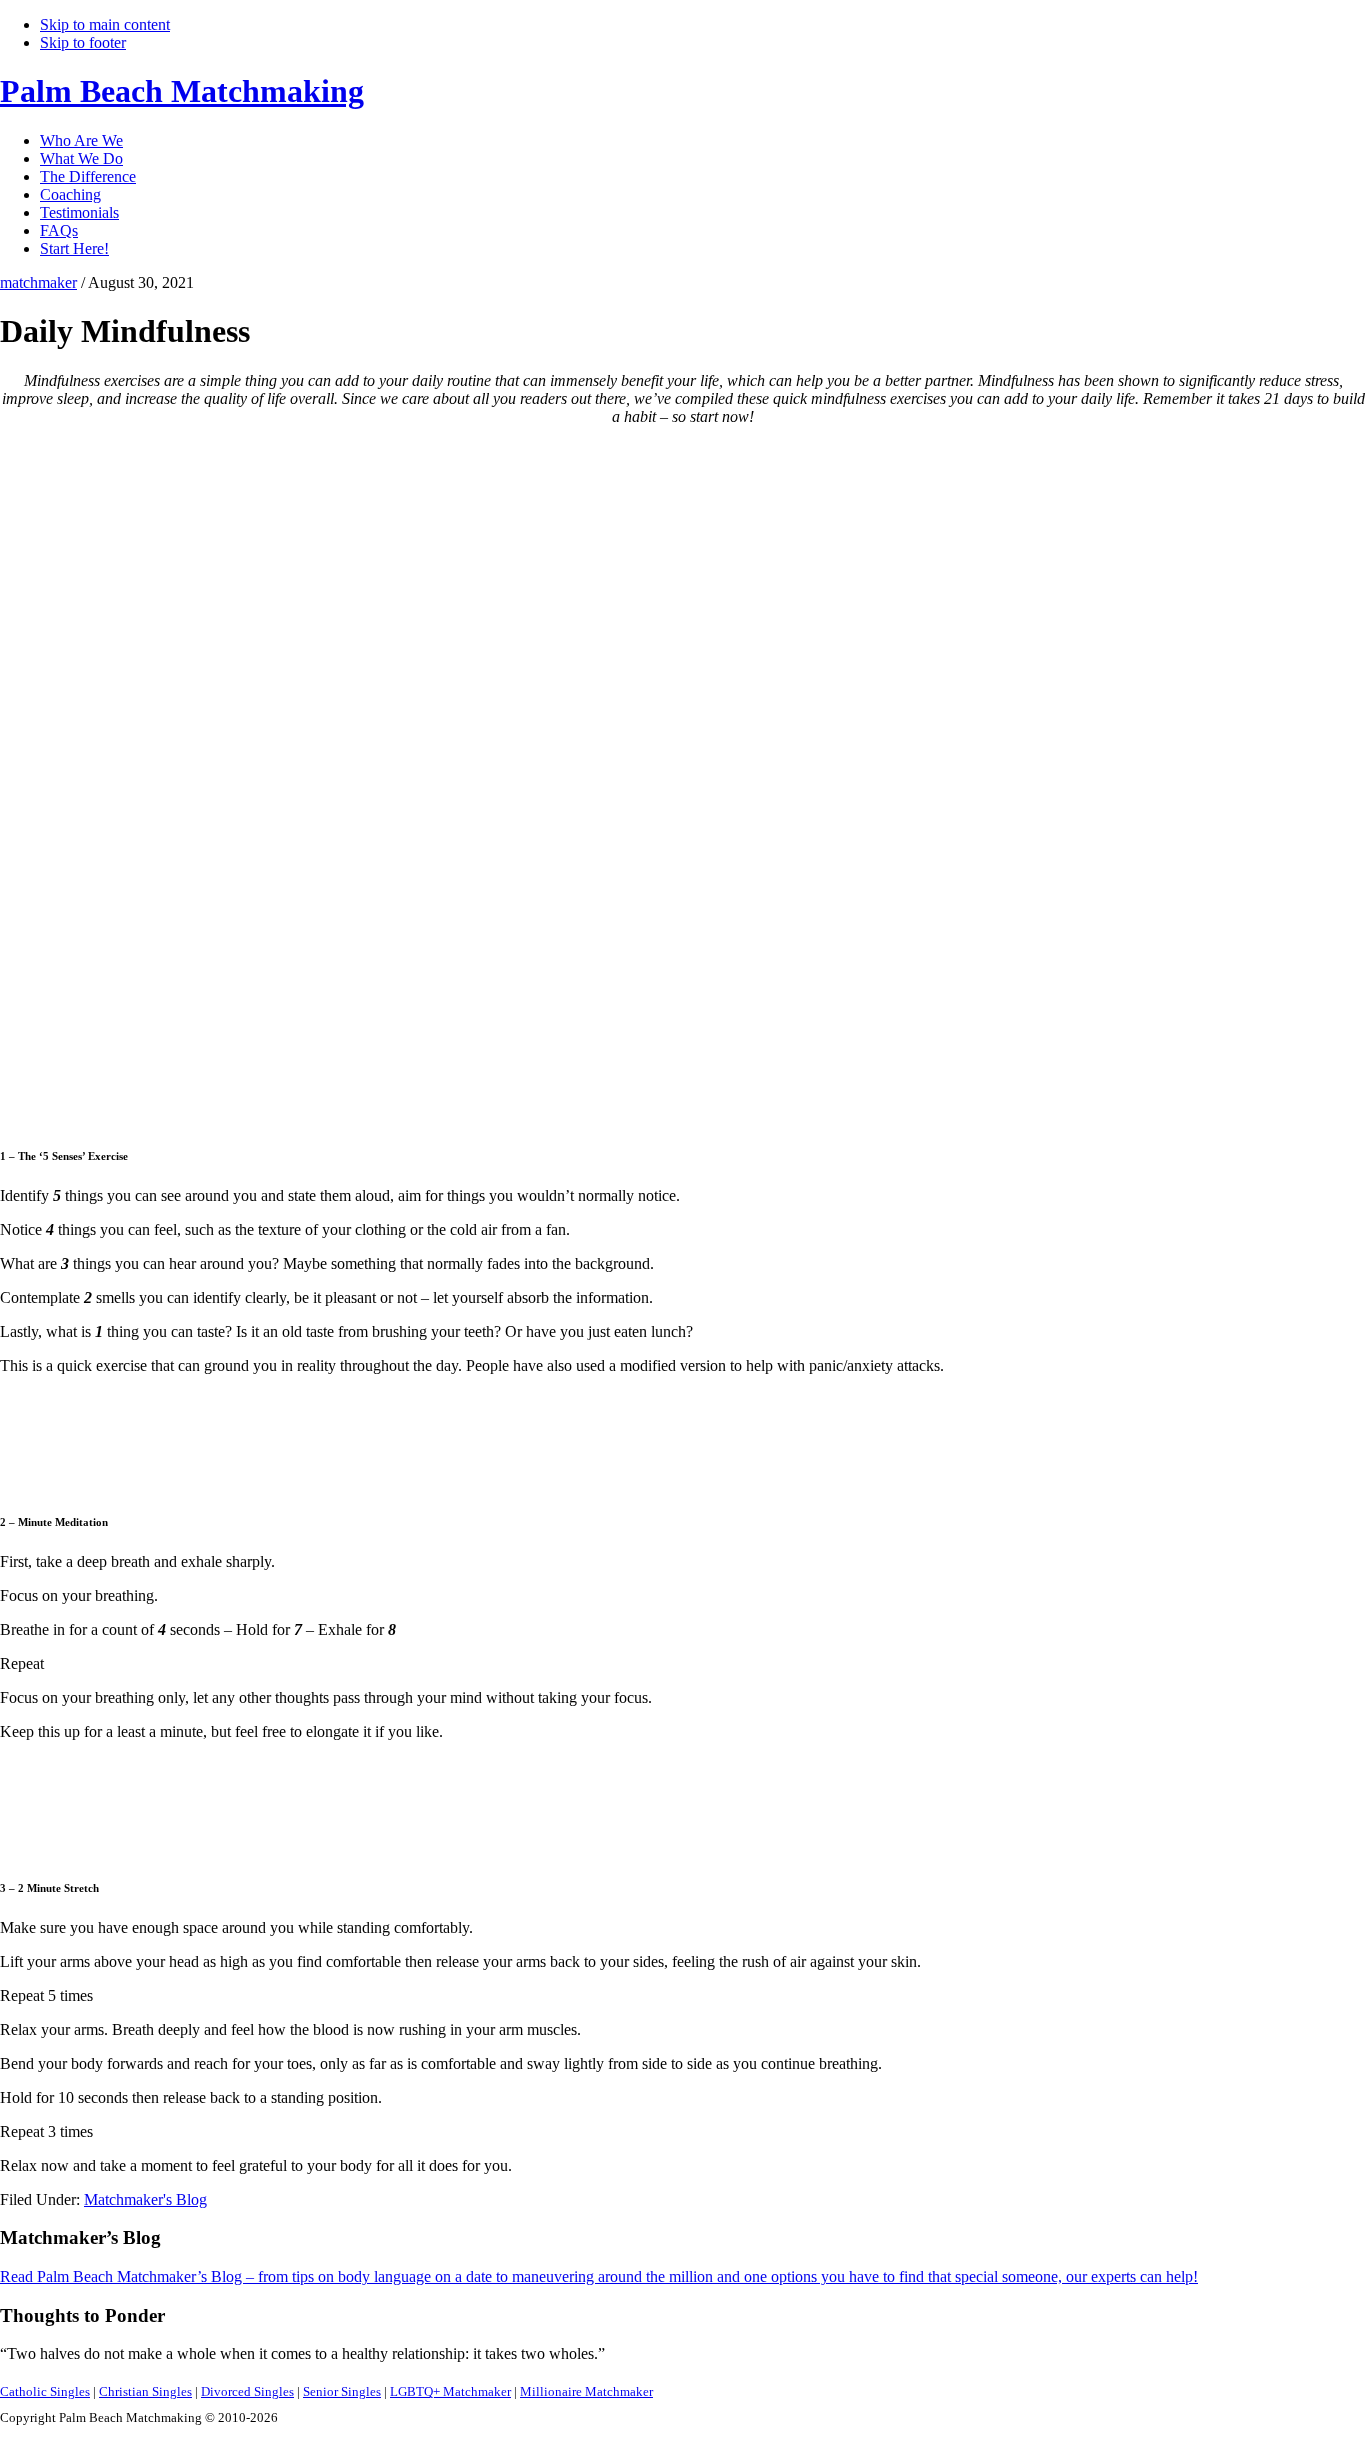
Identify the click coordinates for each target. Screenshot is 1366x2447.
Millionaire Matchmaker (586, 2391)
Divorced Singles (247, 2391)
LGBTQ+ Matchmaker (450, 2391)
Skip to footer (83, 42)
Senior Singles (342, 2391)
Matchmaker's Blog (145, 2199)
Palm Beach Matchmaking (182, 91)
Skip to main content (105, 24)
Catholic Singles (45, 2391)
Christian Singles (145, 2391)
